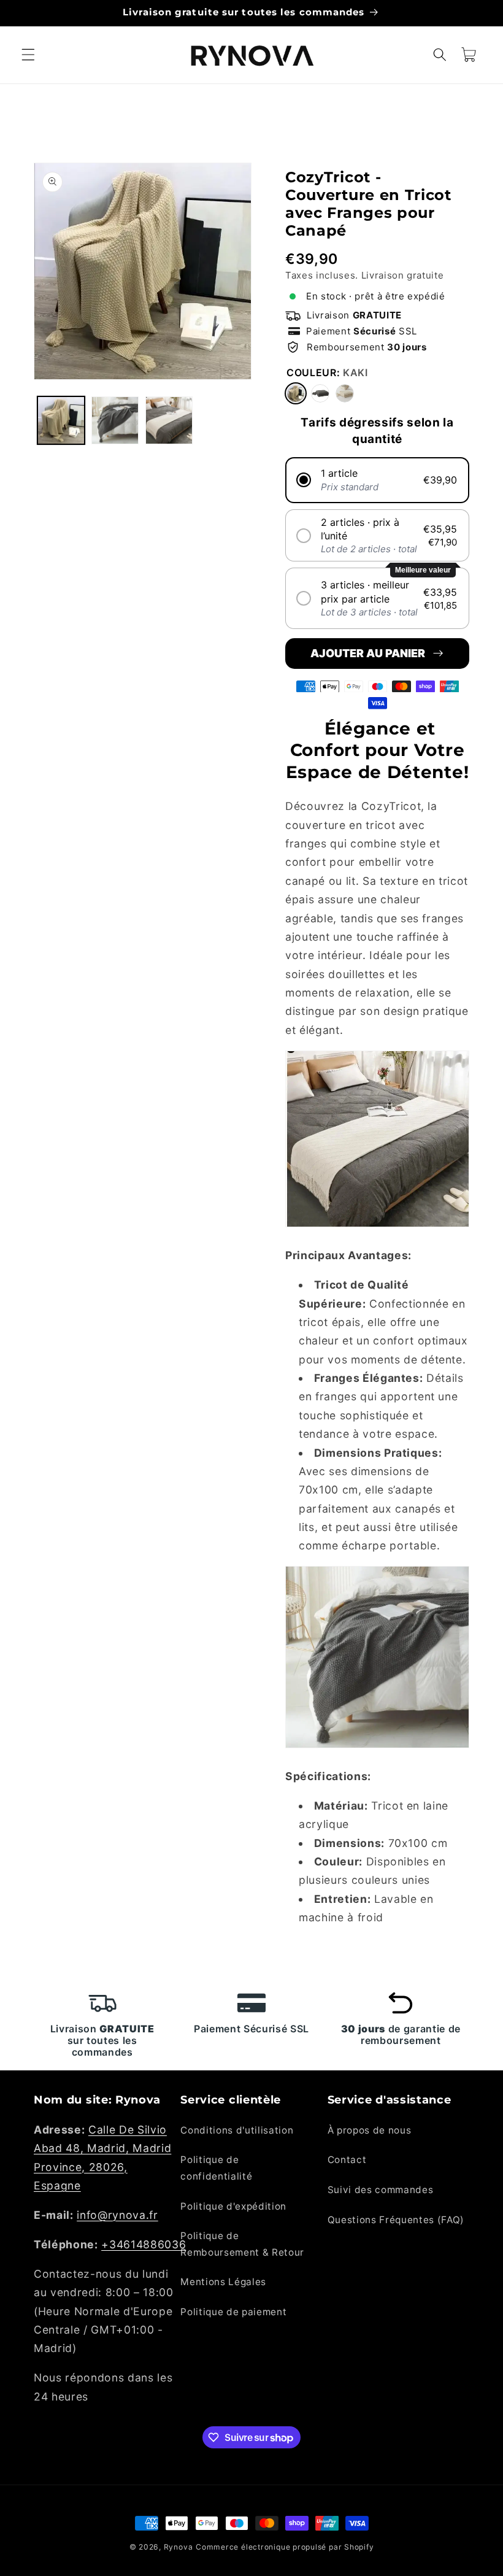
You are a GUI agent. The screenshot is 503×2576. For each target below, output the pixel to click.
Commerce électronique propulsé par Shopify (285, 2547)
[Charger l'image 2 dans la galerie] (115, 420)
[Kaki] (296, 393)
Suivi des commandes (381, 2190)
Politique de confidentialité (216, 2168)
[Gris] (320, 393)
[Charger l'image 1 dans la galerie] (61, 420)
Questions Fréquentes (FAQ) (396, 2220)
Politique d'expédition (233, 2206)
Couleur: (327, 372)
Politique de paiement (233, 2312)
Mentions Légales (223, 2282)
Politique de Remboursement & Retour (242, 2244)
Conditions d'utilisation (237, 2130)
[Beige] (345, 393)
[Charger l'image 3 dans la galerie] (169, 420)
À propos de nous (370, 2130)
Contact (347, 2160)
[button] (28, 55)
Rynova (179, 2547)
